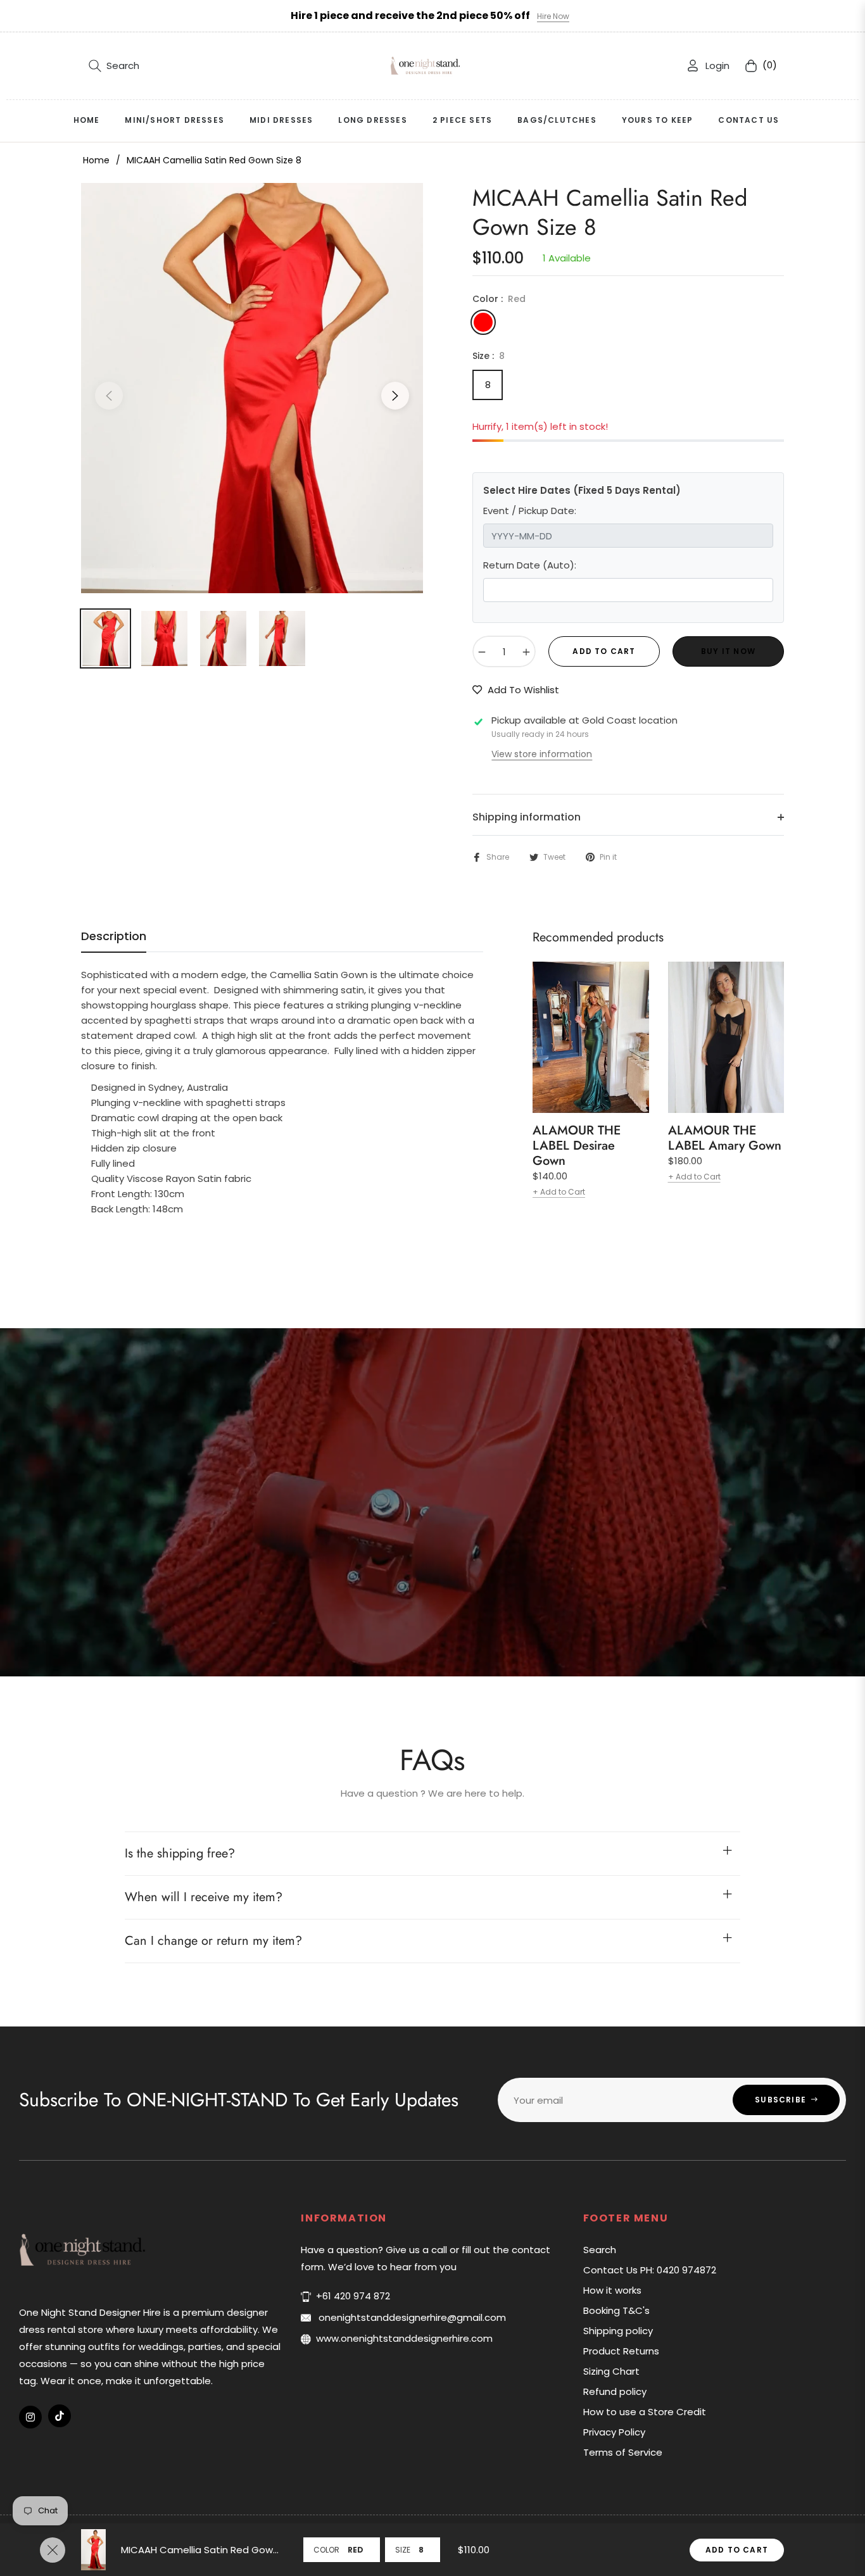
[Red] (483, 322)
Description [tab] (114, 936)
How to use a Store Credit (645, 2412)
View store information (542, 754)
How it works (612, 2290)
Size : (489, 356)
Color (326, 2550)
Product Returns (621, 2351)
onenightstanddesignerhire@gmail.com (411, 2317)
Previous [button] (109, 396)
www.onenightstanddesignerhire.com (404, 2338)
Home (96, 160)
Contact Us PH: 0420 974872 (650, 2270)
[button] (114, 66)
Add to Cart (737, 2550)
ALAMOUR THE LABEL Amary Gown (725, 1138)
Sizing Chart (611, 2371)
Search (600, 2250)
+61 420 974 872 (353, 2296)
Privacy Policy (614, 2432)
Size (403, 2550)
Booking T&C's (616, 2310)
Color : (499, 299)
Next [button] (395, 396)
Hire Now (553, 16)
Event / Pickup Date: (530, 511)
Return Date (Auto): (530, 565)
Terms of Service (623, 2452)
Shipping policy (618, 2331)
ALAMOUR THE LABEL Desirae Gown (577, 1146)
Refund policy (615, 2391)
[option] (252, 388)
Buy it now (728, 651)
